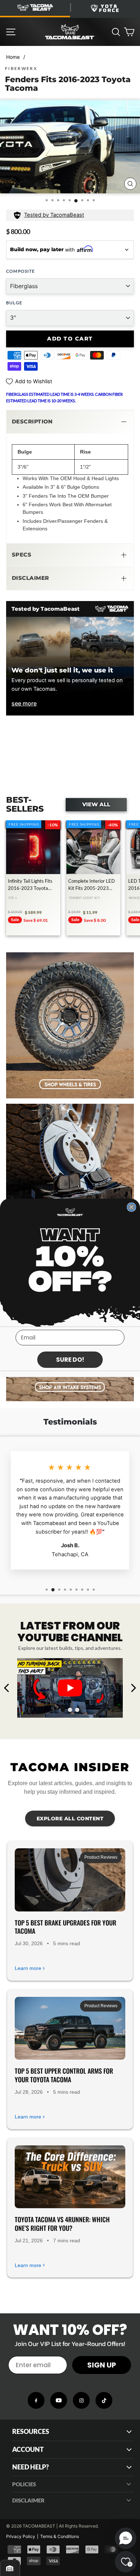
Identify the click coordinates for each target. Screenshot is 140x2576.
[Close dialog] (131, 1207)
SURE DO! (70, 1360)
